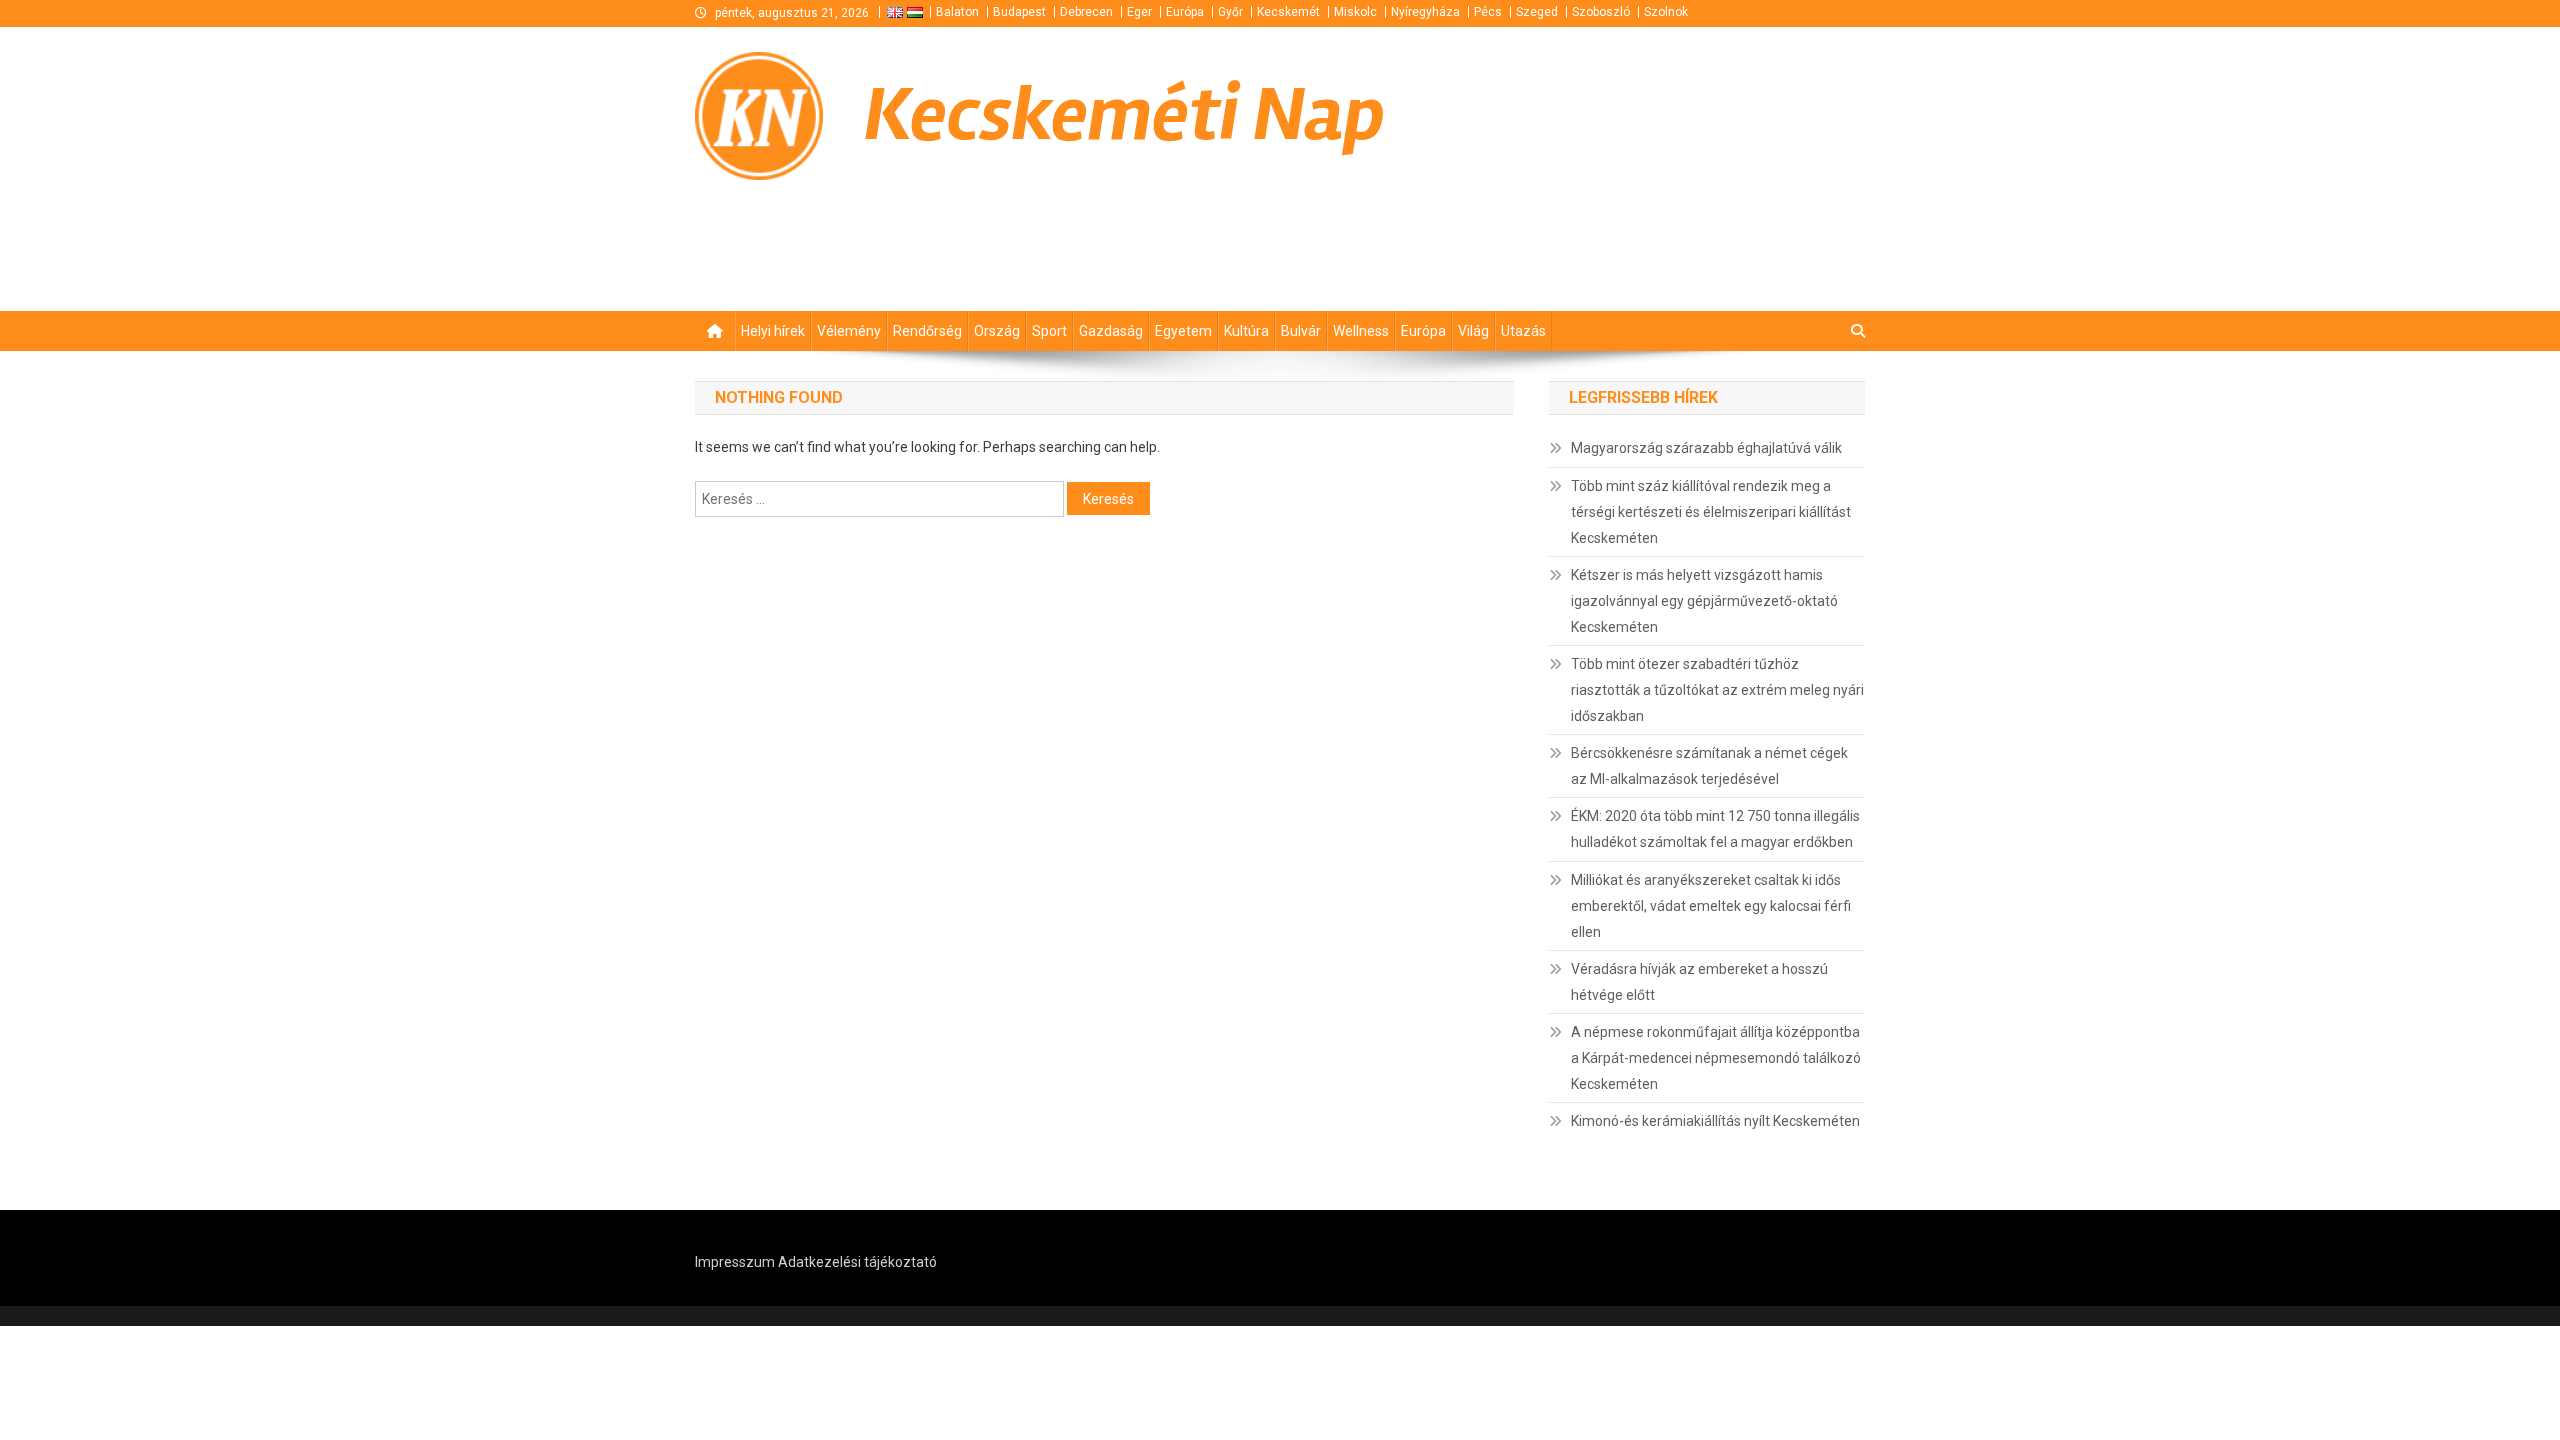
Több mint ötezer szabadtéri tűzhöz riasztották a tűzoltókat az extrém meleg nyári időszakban (1717, 690)
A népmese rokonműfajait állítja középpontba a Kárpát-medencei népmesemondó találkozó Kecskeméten (1716, 1058)
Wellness (1361, 331)
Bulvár (1301, 331)
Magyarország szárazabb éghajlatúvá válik (1706, 448)
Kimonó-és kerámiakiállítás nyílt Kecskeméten (1715, 1121)
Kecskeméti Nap (1124, 115)
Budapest (1019, 12)
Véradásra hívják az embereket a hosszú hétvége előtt (1699, 982)
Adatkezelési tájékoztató (857, 1262)
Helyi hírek (773, 331)
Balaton (957, 12)
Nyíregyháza (1425, 12)
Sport (1049, 331)
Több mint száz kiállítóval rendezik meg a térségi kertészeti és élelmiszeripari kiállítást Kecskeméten (1711, 512)
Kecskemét (1288, 12)
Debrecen (1086, 12)
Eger (1139, 12)
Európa (1185, 12)
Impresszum (735, 1262)
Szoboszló (1601, 12)
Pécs (1488, 12)
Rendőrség (927, 331)
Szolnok (1666, 12)
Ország (997, 331)
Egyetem (1183, 331)
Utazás (1523, 331)
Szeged (1537, 12)
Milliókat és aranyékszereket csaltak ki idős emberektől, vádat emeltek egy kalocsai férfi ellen (1711, 906)
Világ (1473, 331)
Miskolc (1355, 12)
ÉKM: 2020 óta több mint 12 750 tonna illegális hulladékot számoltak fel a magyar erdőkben (1715, 829)
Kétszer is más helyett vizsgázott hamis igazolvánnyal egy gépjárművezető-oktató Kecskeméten (1704, 601)
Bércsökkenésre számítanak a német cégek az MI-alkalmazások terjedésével (1709, 766)
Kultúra (1246, 331)
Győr (1230, 12)
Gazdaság (1111, 331)
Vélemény (849, 331)
